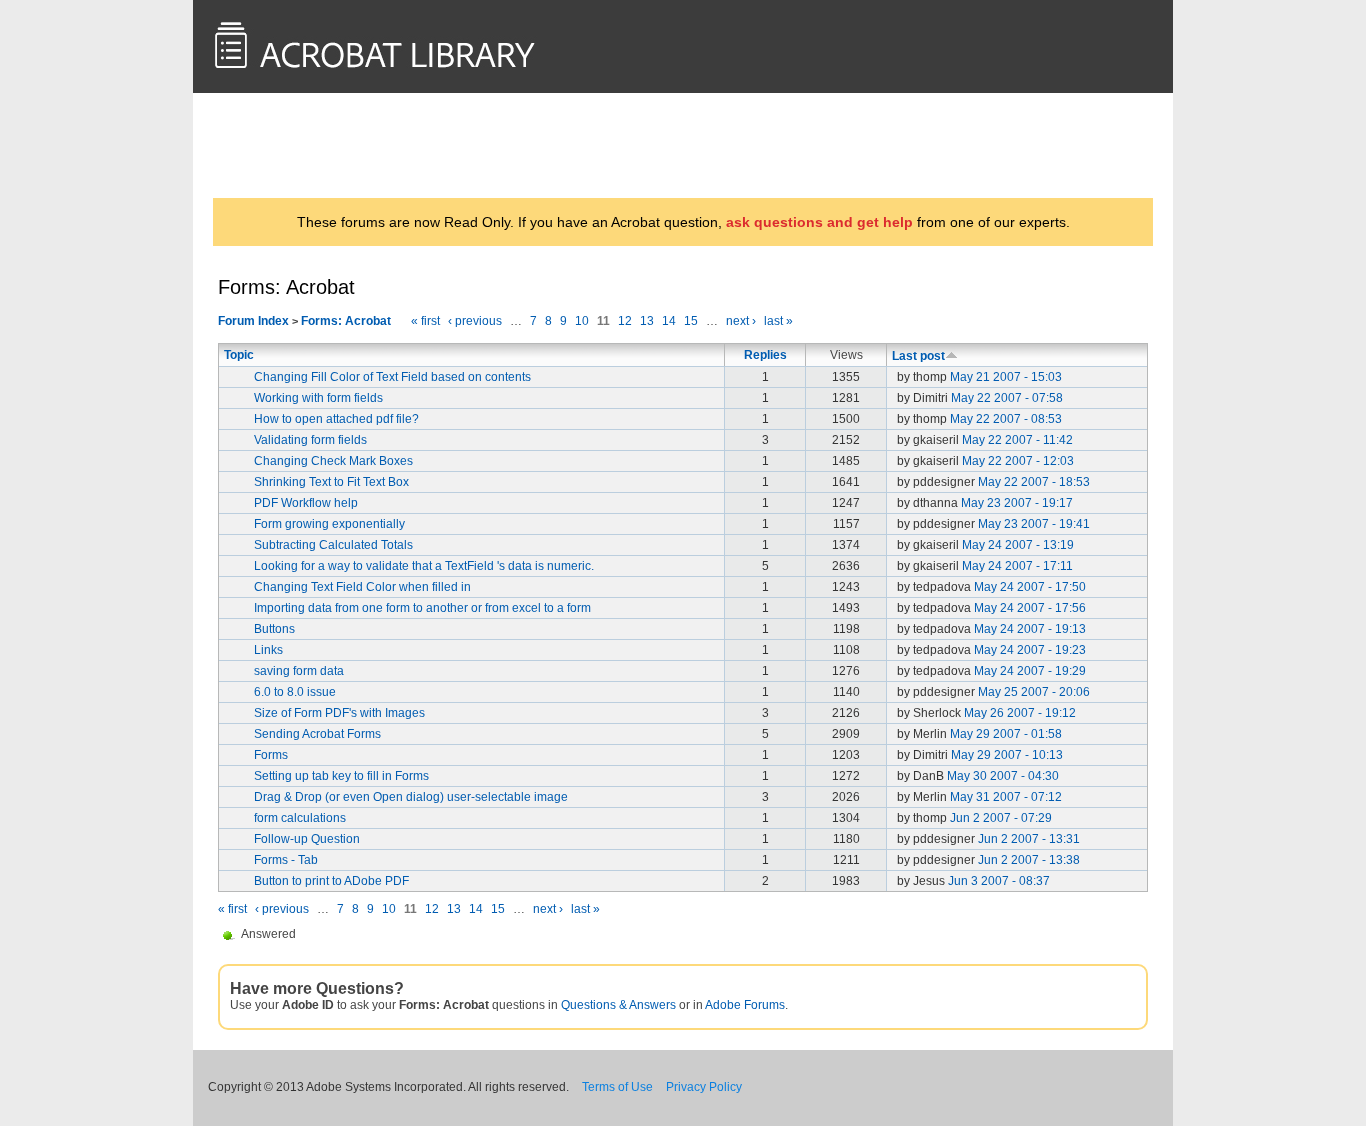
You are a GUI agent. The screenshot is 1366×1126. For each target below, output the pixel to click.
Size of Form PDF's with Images (339, 713)
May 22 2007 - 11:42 (1017, 440)
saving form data (299, 671)
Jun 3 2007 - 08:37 (999, 881)
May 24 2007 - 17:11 (1017, 566)
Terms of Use (617, 1087)
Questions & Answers (618, 1005)
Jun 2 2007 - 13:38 (1029, 860)
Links (268, 650)
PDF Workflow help (306, 503)
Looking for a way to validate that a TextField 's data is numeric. (424, 566)
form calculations (300, 818)
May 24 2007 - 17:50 (1030, 587)
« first (425, 321)
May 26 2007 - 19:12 (1020, 713)
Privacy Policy (704, 1087)
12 (625, 321)
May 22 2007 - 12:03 (1018, 461)
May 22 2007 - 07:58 (1007, 398)
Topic (239, 355)
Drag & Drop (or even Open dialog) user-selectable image (411, 797)
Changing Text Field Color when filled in (362, 587)
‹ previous (475, 321)
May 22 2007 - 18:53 (1034, 482)
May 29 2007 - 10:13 (1007, 755)
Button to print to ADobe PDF (331, 881)
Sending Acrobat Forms (317, 734)
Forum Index (253, 321)
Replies (765, 355)
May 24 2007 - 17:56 (1030, 608)
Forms (271, 755)
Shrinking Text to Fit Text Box (331, 482)
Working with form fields (318, 398)
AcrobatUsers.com (296, 145)
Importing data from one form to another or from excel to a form (422, 608)
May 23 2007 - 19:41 (1034, 524)
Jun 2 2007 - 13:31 (1029, 839)
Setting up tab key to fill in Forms (341, 776)
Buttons (274, 629)
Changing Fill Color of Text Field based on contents (392, 377)
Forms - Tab (286, 860)
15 (691, 321)
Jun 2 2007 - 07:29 (1001, 818)
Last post (918, 356)
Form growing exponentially (329, 524)
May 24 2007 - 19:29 (1030, 671)
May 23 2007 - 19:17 (1017, 503)
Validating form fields (310, 440)
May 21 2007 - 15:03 (1006, 377)
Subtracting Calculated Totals (333, 545)
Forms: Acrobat (346, 321)
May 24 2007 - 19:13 (1030, 629)
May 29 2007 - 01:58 (1006, 734)
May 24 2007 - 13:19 (1018, 545)
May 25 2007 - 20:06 (1034, 692)
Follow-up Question (307, 839)
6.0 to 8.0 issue (295, 692)
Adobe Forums (745, 1005)
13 (647, 321)
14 (669, 321)
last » (778, 321)
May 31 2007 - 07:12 (1006, 797)
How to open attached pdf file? (336, 419)
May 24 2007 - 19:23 (1030, 650)
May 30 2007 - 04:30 (1003, 776)
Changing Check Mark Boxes (333, 461)
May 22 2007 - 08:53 (1006, 419)
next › (741, 321)
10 (582, 321)
